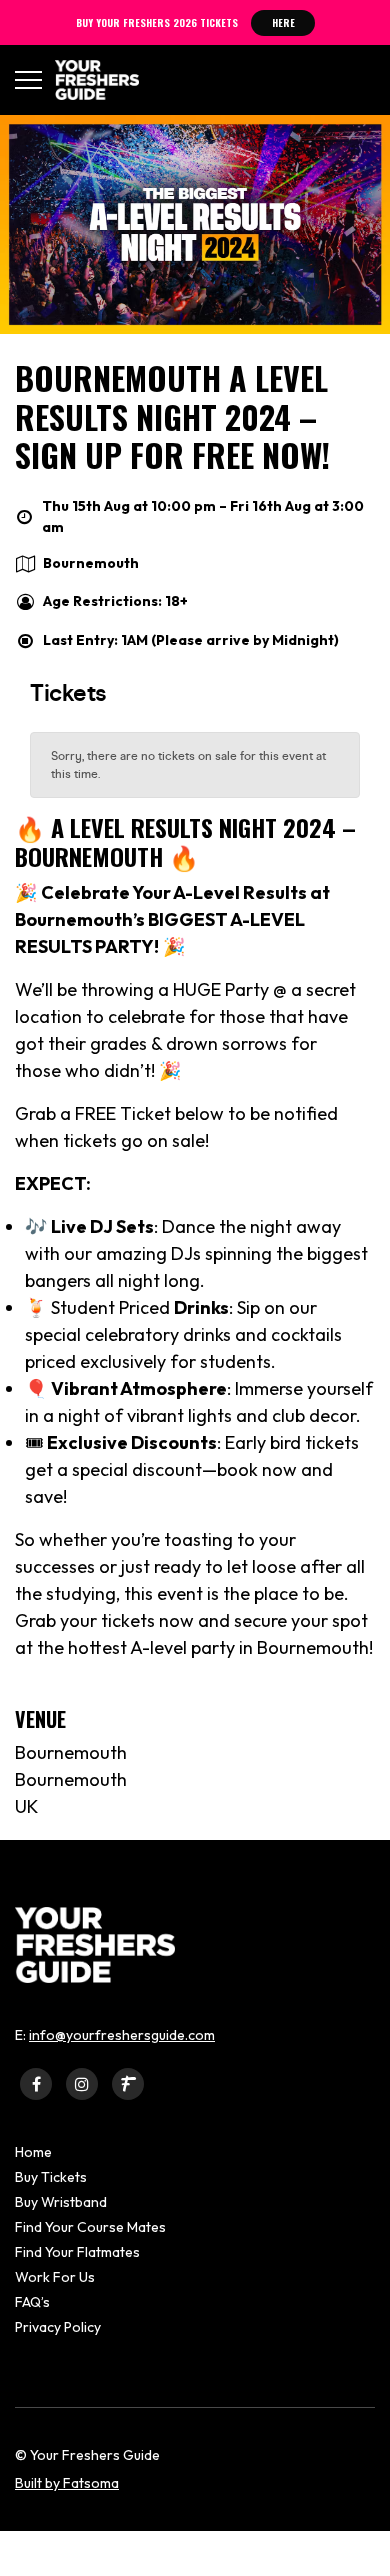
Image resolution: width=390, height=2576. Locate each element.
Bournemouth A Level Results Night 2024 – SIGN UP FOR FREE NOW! (172, 416)
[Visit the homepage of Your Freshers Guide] (90, 80)
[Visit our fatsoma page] (128, 2083)
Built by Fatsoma (67, 2483)
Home (33, 2152)
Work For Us (55, 2277)
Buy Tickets (51, 2177)
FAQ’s (32, 2302)
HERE (283, 22)
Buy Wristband (61, 2202)
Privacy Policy (58, 2327)
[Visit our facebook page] (36, 2083)
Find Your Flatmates (77, 2252)
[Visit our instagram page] (82, 2083)
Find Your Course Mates (90, 2227)
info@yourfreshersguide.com (122, 2035)
